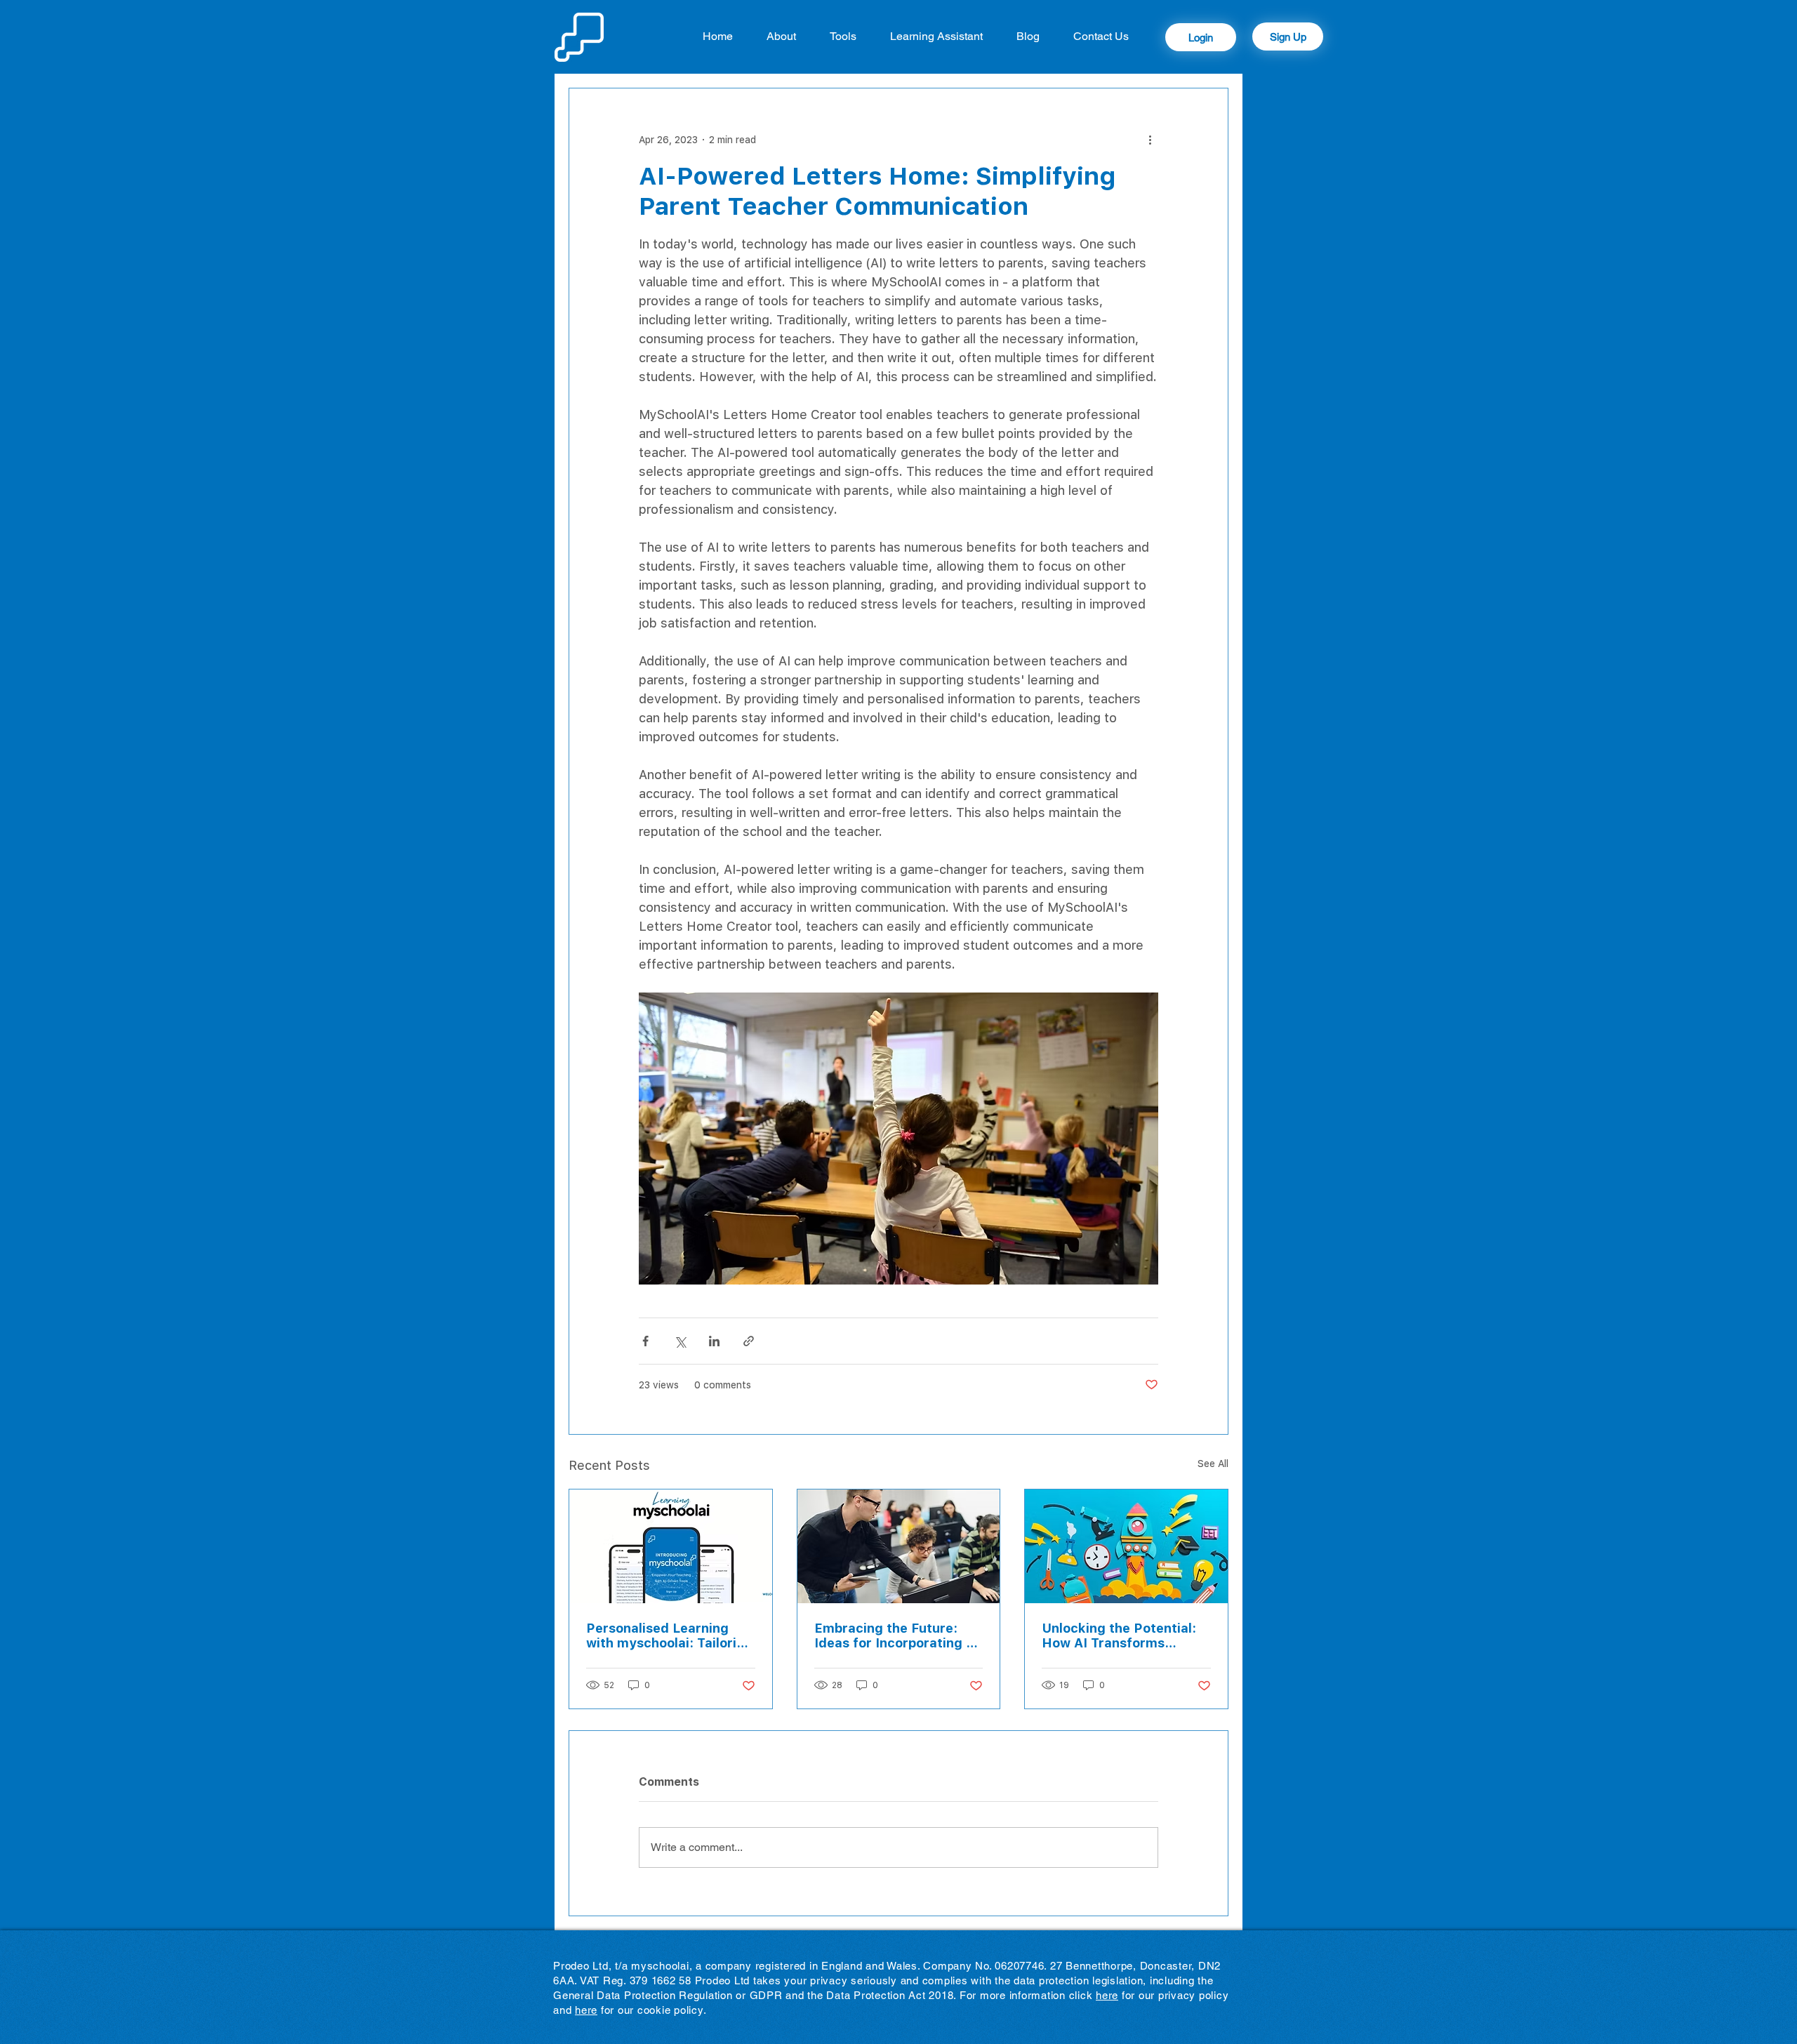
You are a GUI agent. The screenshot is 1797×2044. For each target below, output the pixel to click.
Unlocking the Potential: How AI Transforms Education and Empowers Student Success (1123, 1635)
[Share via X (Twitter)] (680, 1341)
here (1107, 1995)
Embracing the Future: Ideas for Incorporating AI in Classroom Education (897, 1635)
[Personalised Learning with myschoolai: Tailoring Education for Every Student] (671, 1546)
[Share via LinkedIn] (714, 1341)
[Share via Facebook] (645, 1341)
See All (1213, 1463)
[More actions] (1150, 139)
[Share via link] (749, 1341)
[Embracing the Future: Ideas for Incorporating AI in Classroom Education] (899, 1546)
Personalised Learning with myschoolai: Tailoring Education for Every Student (669, 1635)
